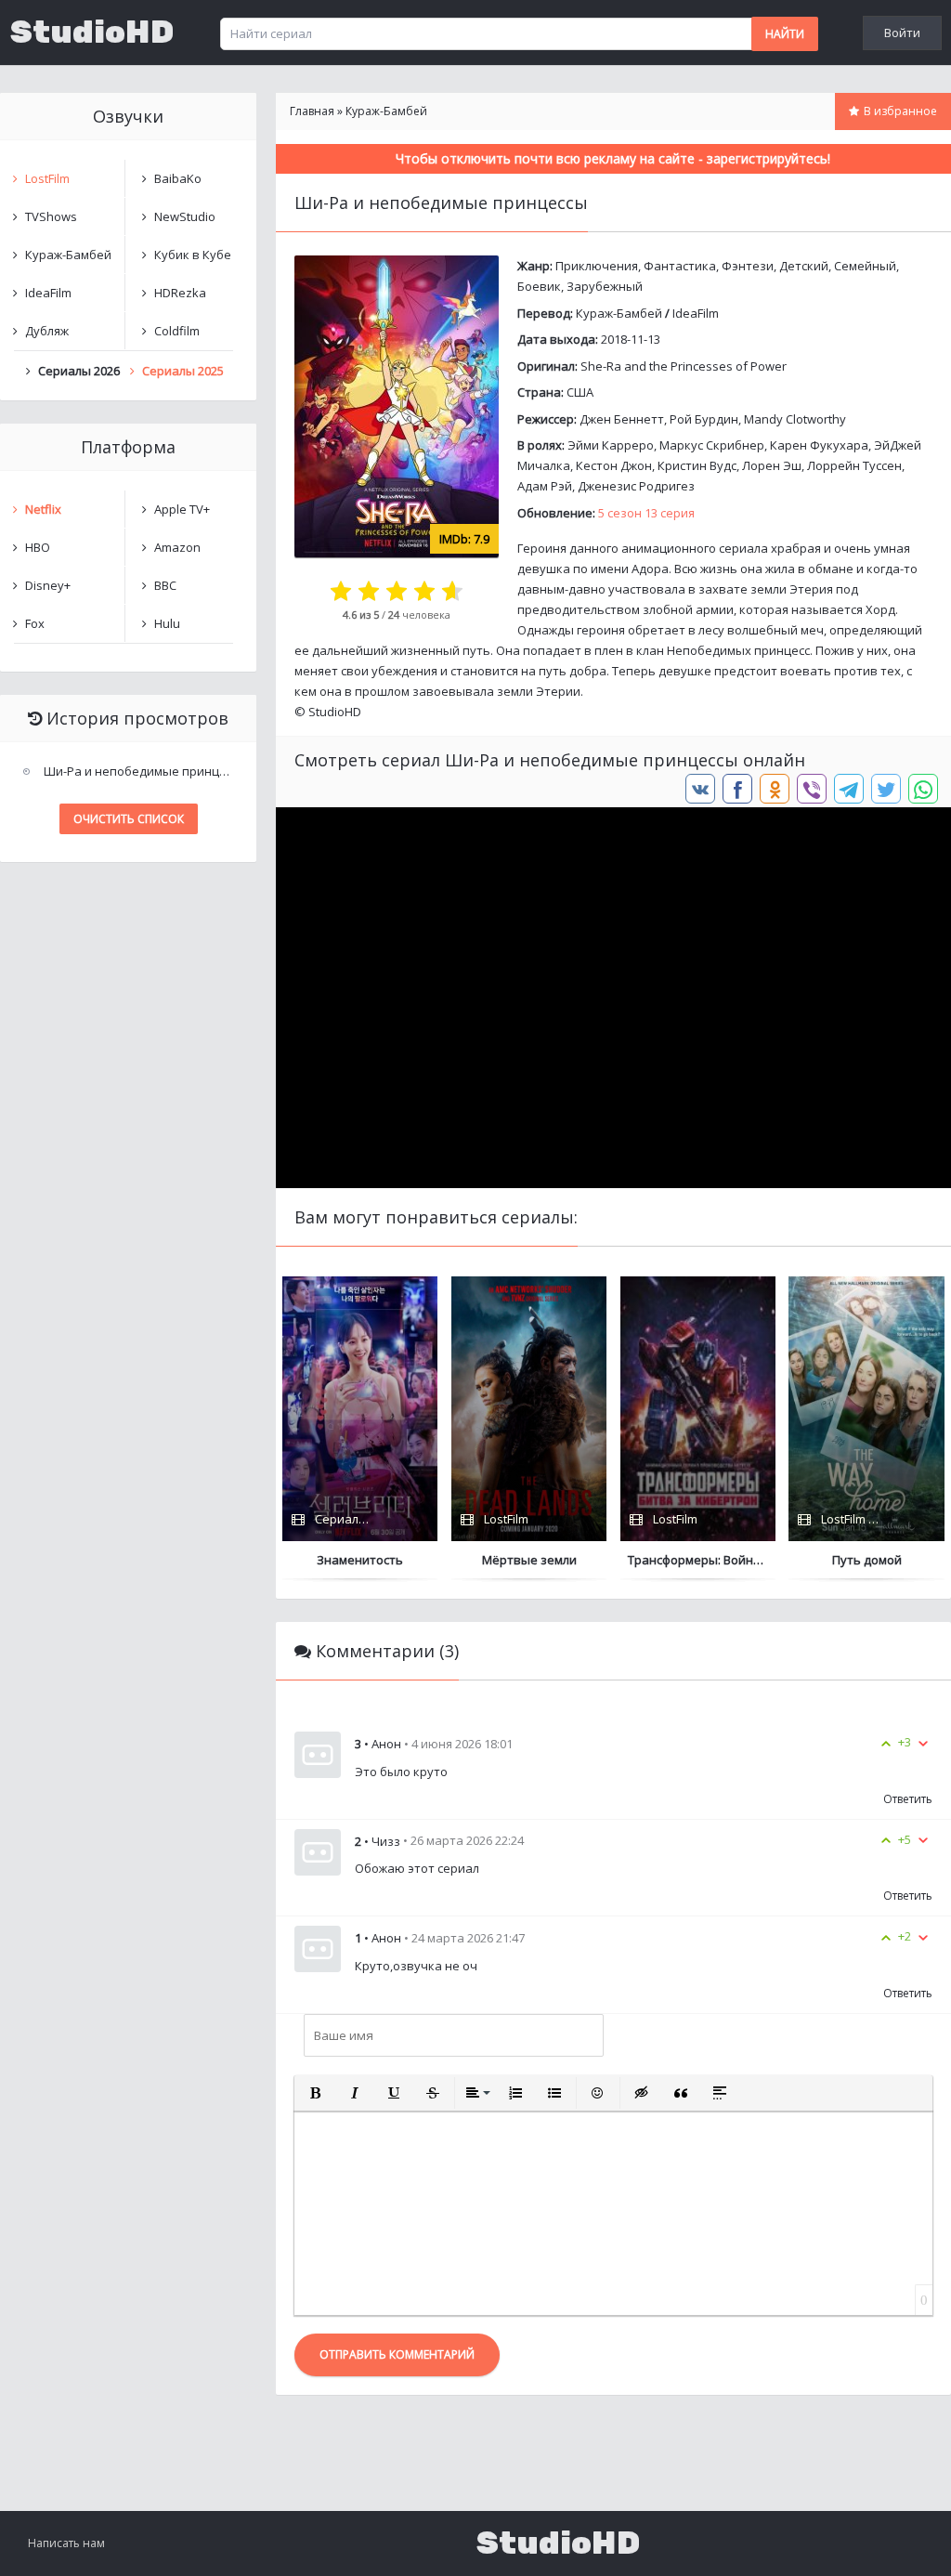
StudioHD (92, 33)
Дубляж (47, 331)
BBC (165, 585)
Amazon (177, 547)
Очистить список (129, 819)
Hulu (167, 623)
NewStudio (185, 216)
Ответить (908, 1799)
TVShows (51, 216)
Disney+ (48, 585)
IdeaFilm (696, 313)
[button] (316, 2093)
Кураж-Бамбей (619, 313)
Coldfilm (177, 331)
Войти (902, 33)
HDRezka (180, 293)
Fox (35, 623)
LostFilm (47, 178)
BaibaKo (178, 178)
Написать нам (66, 2543)
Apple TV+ (182, 509)
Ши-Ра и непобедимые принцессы (141, 771)
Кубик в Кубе (193, 255)
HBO (38, 547)
